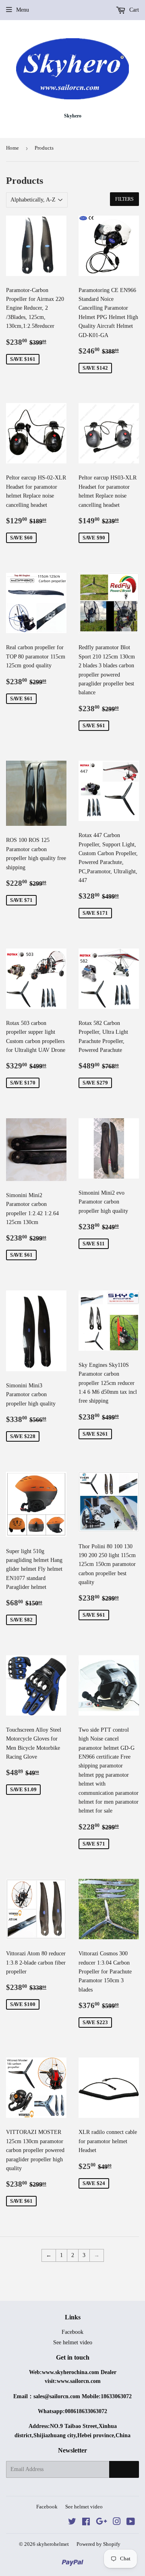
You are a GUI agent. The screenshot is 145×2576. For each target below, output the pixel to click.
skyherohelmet (53, 2544)
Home (12, 148)
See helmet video (73, 2342)
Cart (133, 10)
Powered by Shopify (98, 2544)
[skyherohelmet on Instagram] (117, 2523)
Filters (124, 199)
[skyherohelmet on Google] (101, 2523)
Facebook (72, 2332)
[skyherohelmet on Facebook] (86, 2523)
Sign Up (124, 2469)
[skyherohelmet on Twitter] (72, 2523)
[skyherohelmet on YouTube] (131, 2523)
